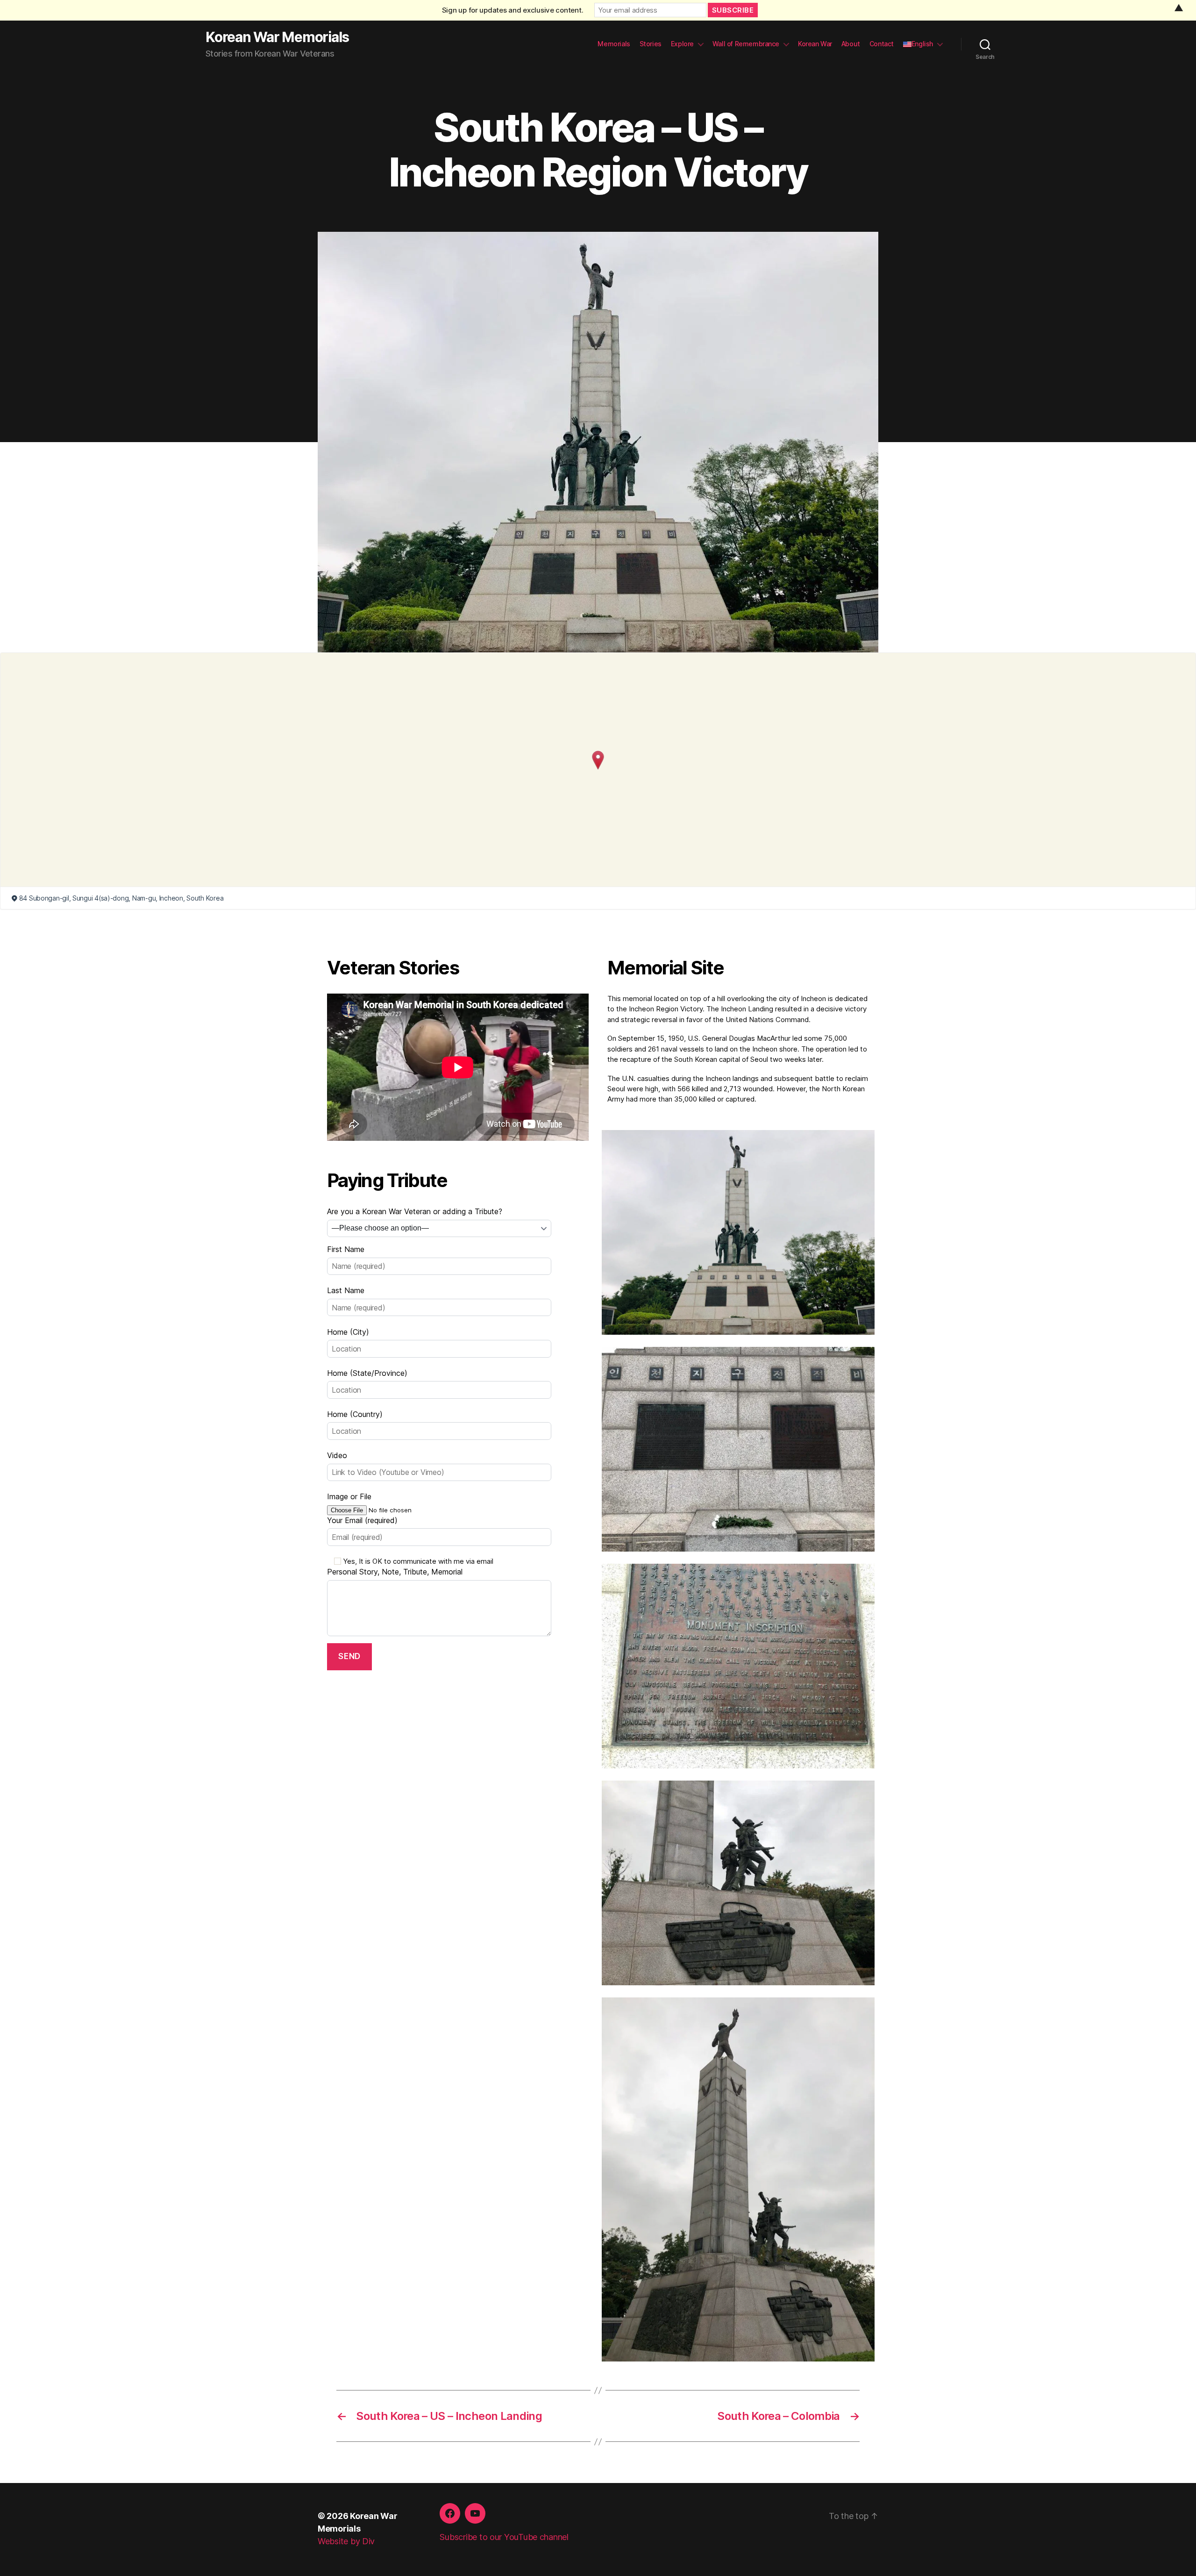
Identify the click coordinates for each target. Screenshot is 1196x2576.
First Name (346, 1249)
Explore (682, 44)
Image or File (349, 1496)
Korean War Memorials (277, 37)
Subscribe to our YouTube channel (504, 2537)
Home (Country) (355, 1414)
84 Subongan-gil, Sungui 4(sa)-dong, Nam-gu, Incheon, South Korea (121, 898)
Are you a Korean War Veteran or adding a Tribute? (415, 1211)
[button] (598, 760)
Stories (651, 44)
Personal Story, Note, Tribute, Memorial (395, 1572)
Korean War (815, 44)
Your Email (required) (362, 1520)
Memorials (614, 44)
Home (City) (348, 1332)
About (851, 44)
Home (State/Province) (367, 1373)
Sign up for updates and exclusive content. (513, 10)
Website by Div (346, 2541)
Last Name (346, 1290)
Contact (882, 44)
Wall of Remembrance (746, 44)
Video (337, 1455)
